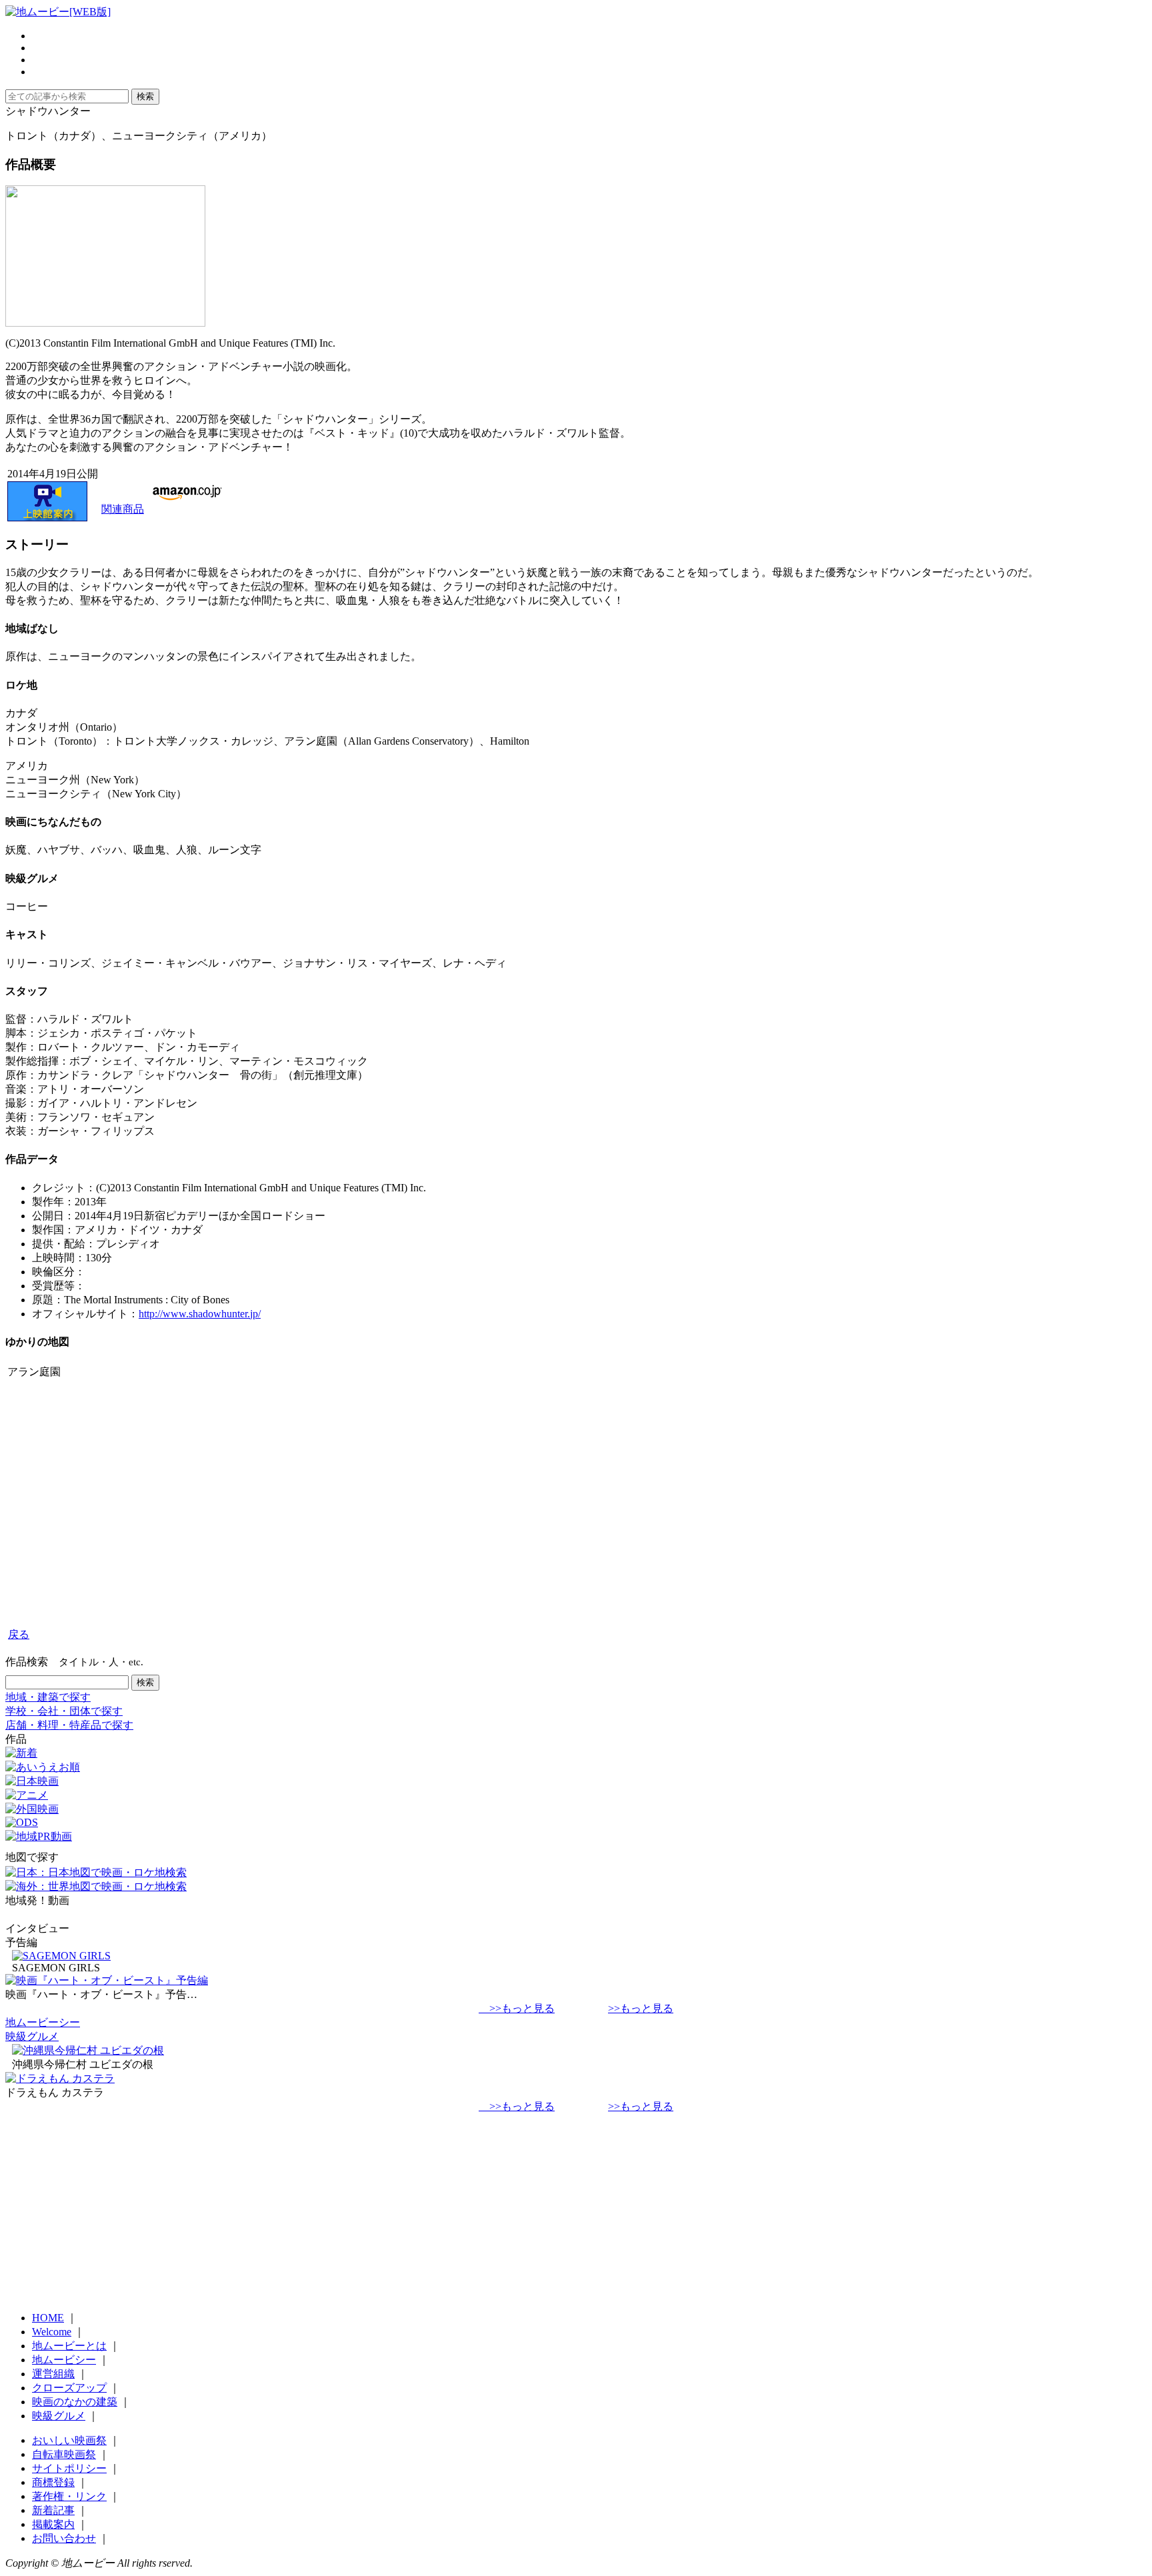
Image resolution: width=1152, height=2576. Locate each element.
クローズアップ (69, 2388)
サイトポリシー (69, 2468)
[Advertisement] (405, 1512)
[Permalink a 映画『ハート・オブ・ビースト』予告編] (107, 1980)
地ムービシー (64, 2360)
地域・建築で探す (48, 1697)
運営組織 (53, 2374)
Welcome (52, 2332)
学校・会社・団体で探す (64, 1711)
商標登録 (53, 2482)
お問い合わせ (64, 2538)
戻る (19, 1634)
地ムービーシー (43, 2022)
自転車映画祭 (64, 2454)
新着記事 (53, 2510)
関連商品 (123, 509)
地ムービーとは (69, 2346)
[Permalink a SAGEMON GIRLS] (61, 1956)
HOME (48, 2318)
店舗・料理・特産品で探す (69, 1725)
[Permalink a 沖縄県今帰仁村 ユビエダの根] (88, 2050)
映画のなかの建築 (75, 2402)
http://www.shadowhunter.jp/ (200, 1314)
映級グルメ (32, 2036)
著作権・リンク (69, 2496)
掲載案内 (53, 2524)
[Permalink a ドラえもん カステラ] (60, 2078)
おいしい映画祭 (69, 2440)
